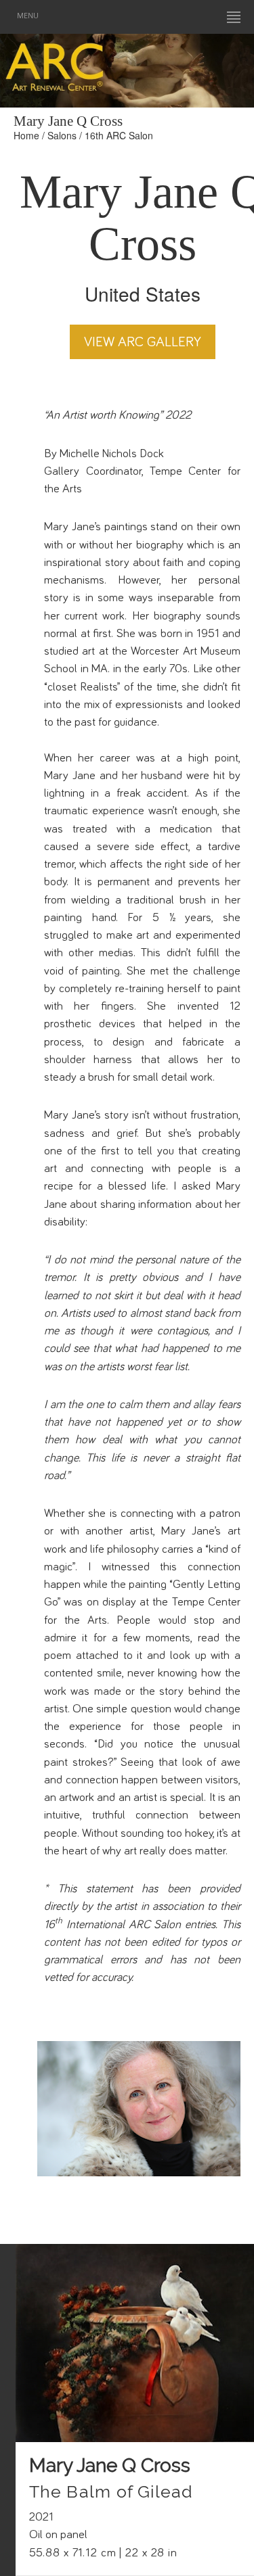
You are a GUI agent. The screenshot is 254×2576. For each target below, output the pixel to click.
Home (26, 135)
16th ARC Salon (119, 135)
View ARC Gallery (143, 342)
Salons (62, 135)
